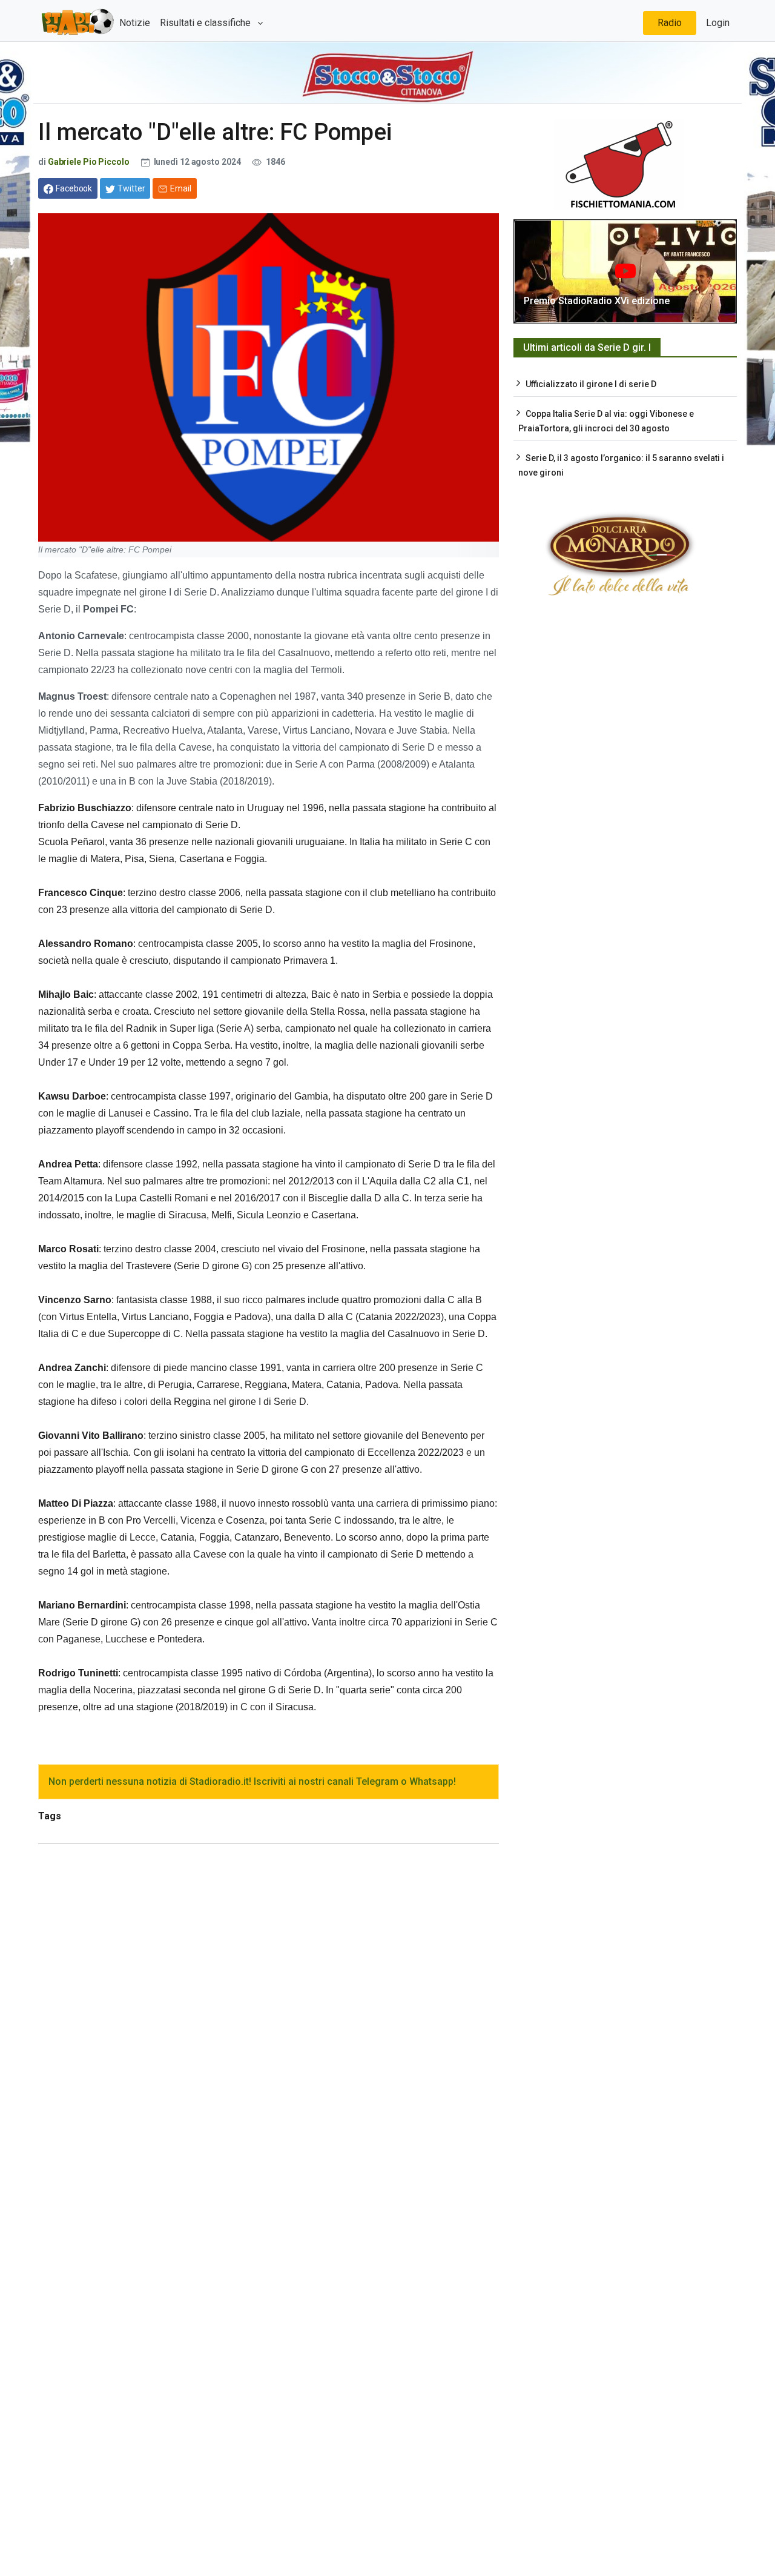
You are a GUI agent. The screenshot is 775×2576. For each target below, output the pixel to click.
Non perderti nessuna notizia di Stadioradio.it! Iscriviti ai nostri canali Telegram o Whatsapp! (252, 1781)
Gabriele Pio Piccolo (89, 162)
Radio (670, 23)
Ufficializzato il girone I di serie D (591, 384)
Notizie (135, 23)
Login (718, 23)
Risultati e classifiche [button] (206, 23)
